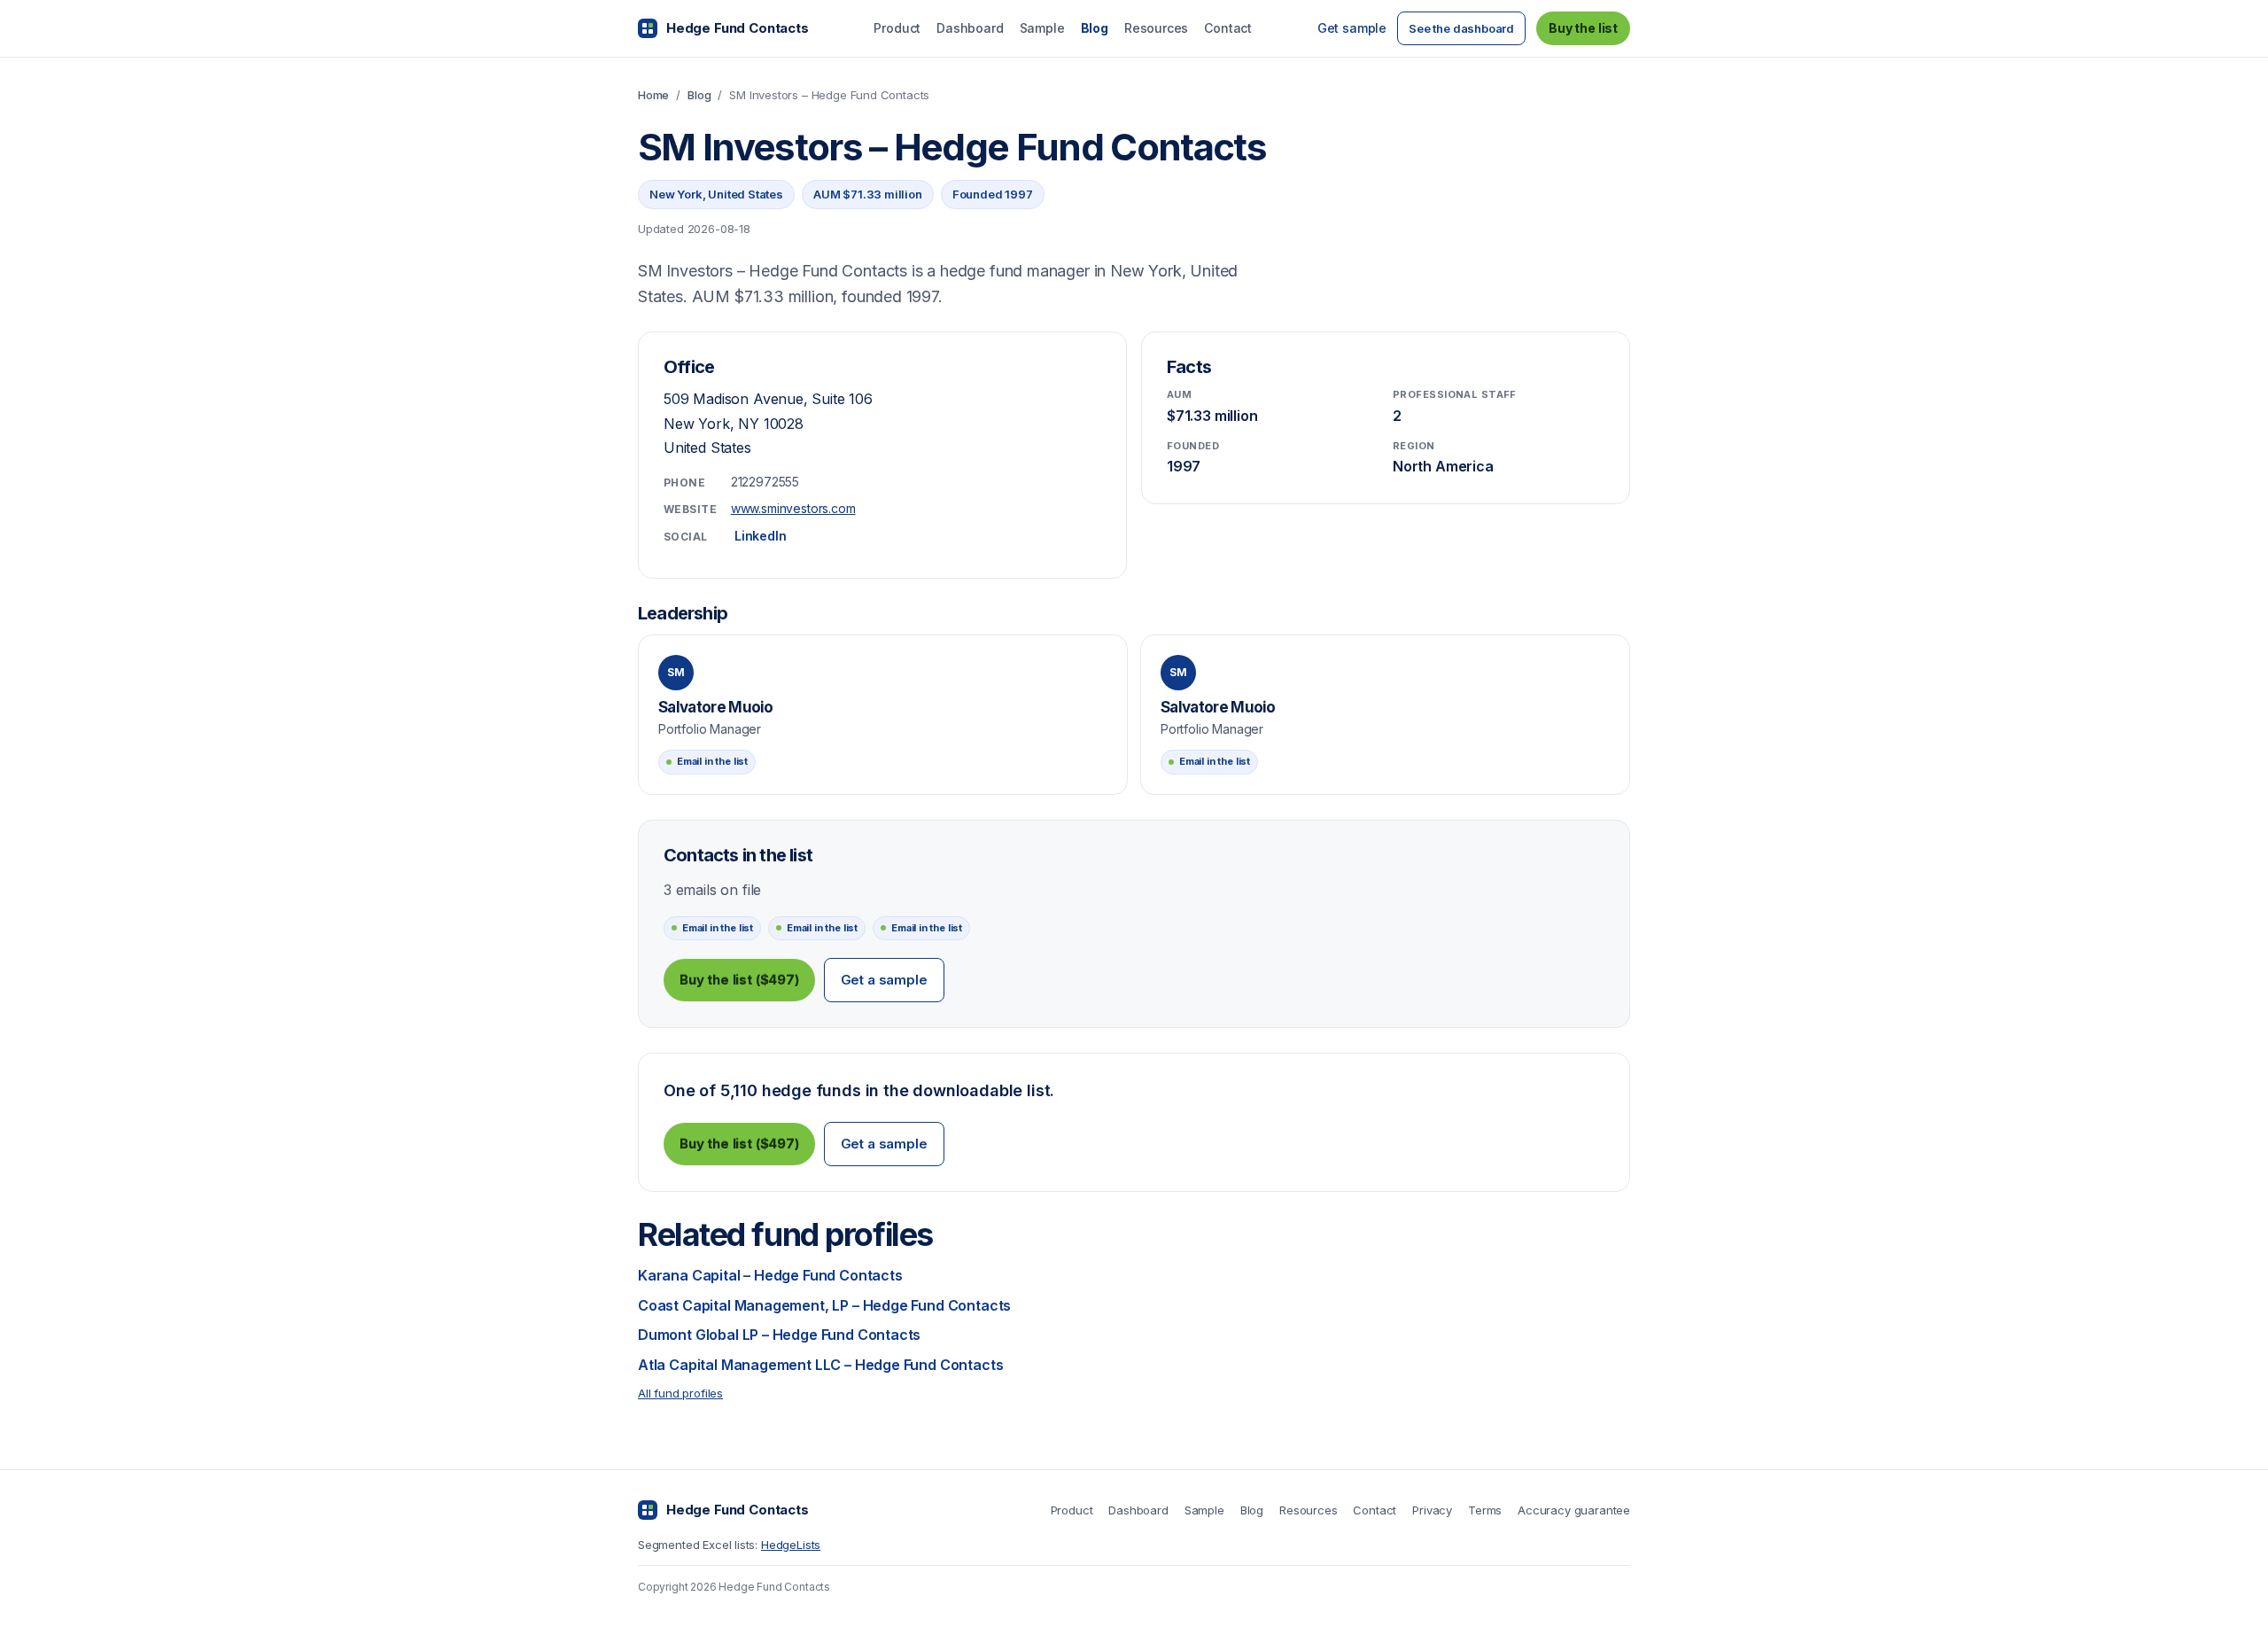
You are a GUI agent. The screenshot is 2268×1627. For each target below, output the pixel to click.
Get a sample (884, 980)
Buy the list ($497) (739, 980)
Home (653, 95)
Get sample (1352, 28)
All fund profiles (680, 1393)
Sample (1042, 28)
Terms (1485, 1510)
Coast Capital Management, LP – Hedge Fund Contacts (824, 1305)
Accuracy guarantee (1574, 1510)
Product (897, 28)
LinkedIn (761, 536)
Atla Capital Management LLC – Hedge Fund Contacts (820, 1365)
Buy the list (1583, 28)
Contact (1228, 28)
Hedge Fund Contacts (738, 28)
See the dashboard (1461, 28)
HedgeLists (791, 1545)
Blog (1095, 28)
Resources (1156, 28)
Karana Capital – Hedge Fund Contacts (770, 1275)
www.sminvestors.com (793, 508)
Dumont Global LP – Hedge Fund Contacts (779, 1335)
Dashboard (970, 28)
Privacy (1432, 1510)
